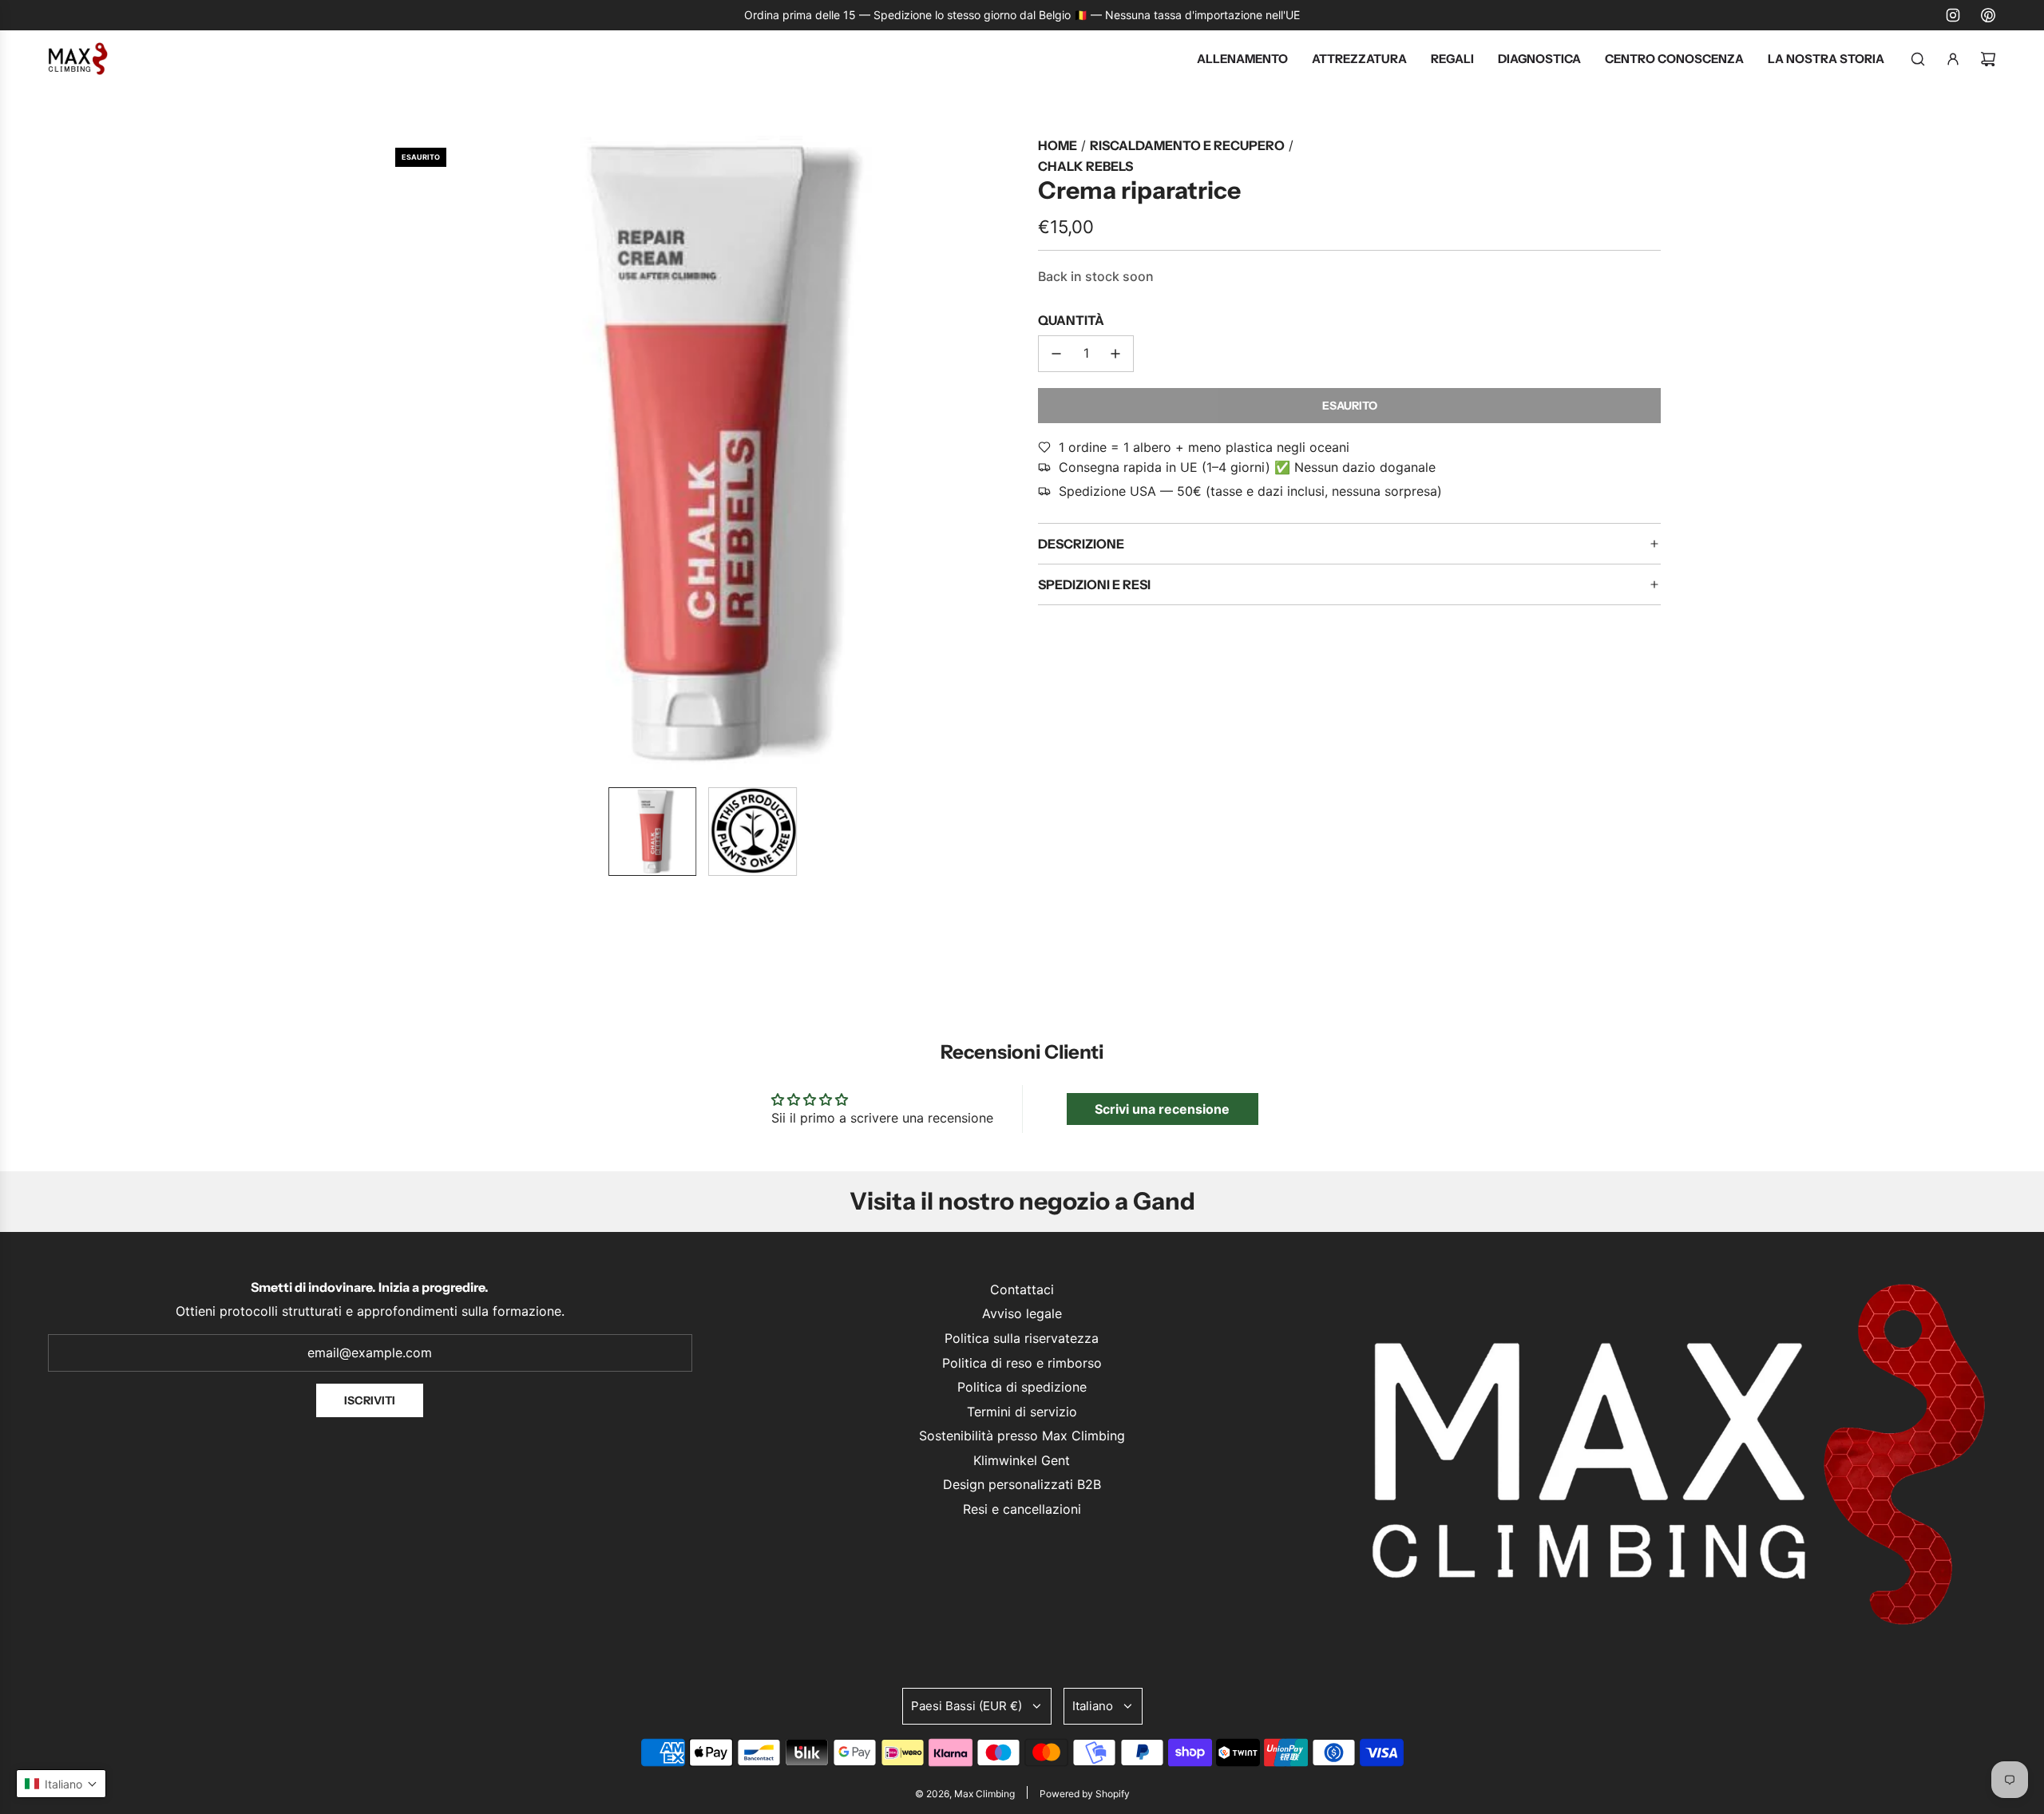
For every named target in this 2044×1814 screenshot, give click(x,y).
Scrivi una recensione (1162, 1109)
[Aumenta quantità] (1115, 354)
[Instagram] (1953, 15)
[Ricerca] (1918, 59)
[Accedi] (1953, 59)
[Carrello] (1988, 59)
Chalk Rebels (1085, 166)
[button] (396, 455)
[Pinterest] (1988, 15)
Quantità (1071, 320)
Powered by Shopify (1085, 1794)
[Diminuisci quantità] (1056, 354)
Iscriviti (370, 1400)
